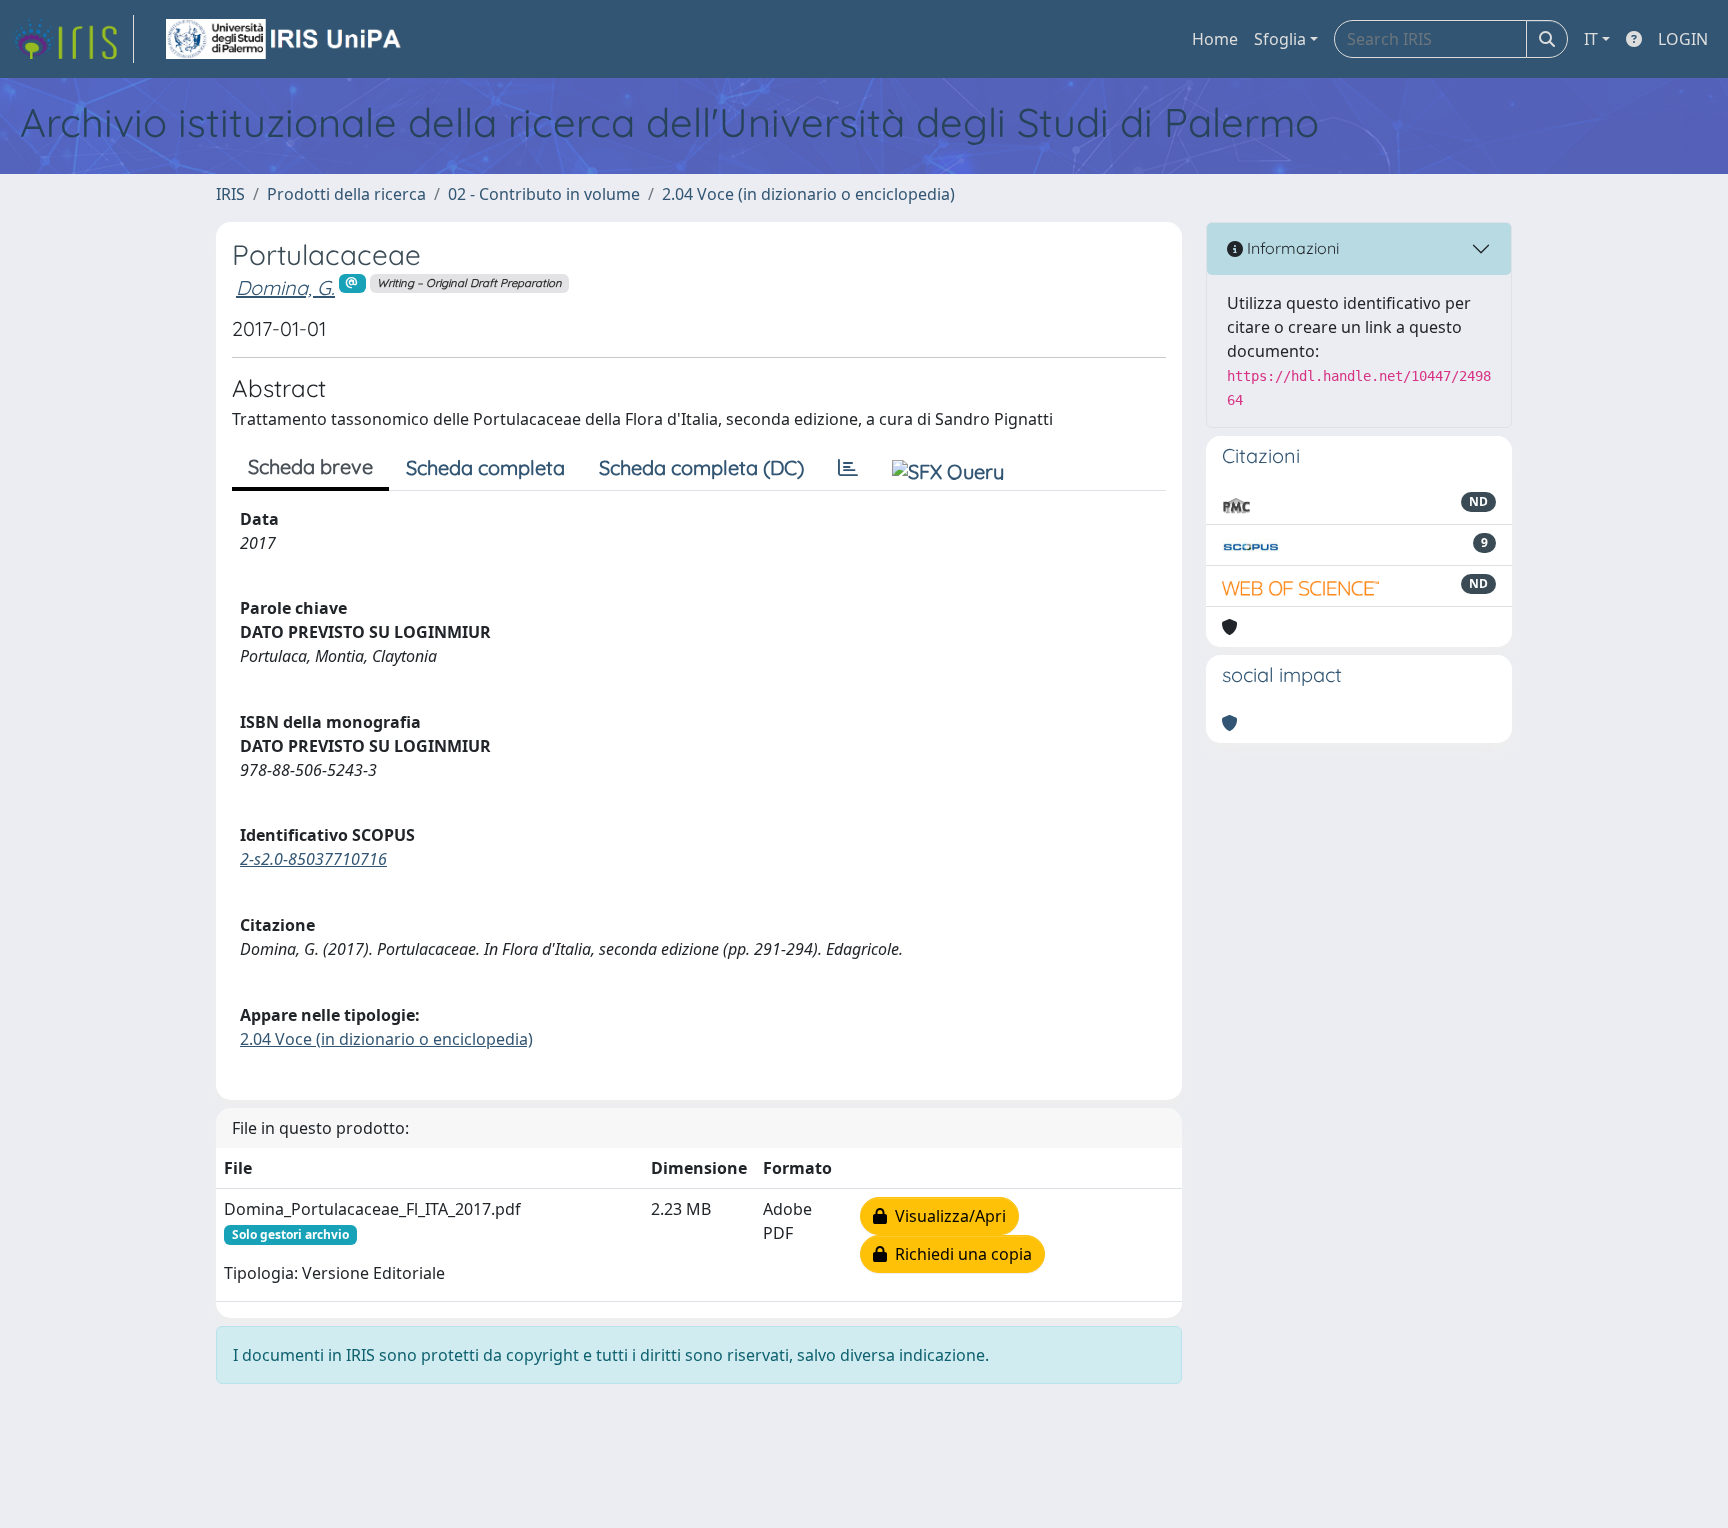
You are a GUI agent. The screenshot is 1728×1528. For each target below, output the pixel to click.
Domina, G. (285, 287)
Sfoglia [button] (1280, 39)
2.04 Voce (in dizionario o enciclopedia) (808, 194)
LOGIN (1683, 39)
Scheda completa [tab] (485, 467)
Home (1215, 39)
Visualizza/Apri (946, 1216)
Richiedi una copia (959, 1254)
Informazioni (1291, 248)
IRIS (230, 194)
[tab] (848, 468)
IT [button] (1591, 39)
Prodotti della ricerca (346, 194)
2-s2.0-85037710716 (313, 859)
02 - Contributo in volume (544, 194)
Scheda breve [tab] (310, 466)
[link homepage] (73, 39)
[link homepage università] (285, 39)
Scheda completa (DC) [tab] (701, 467)
